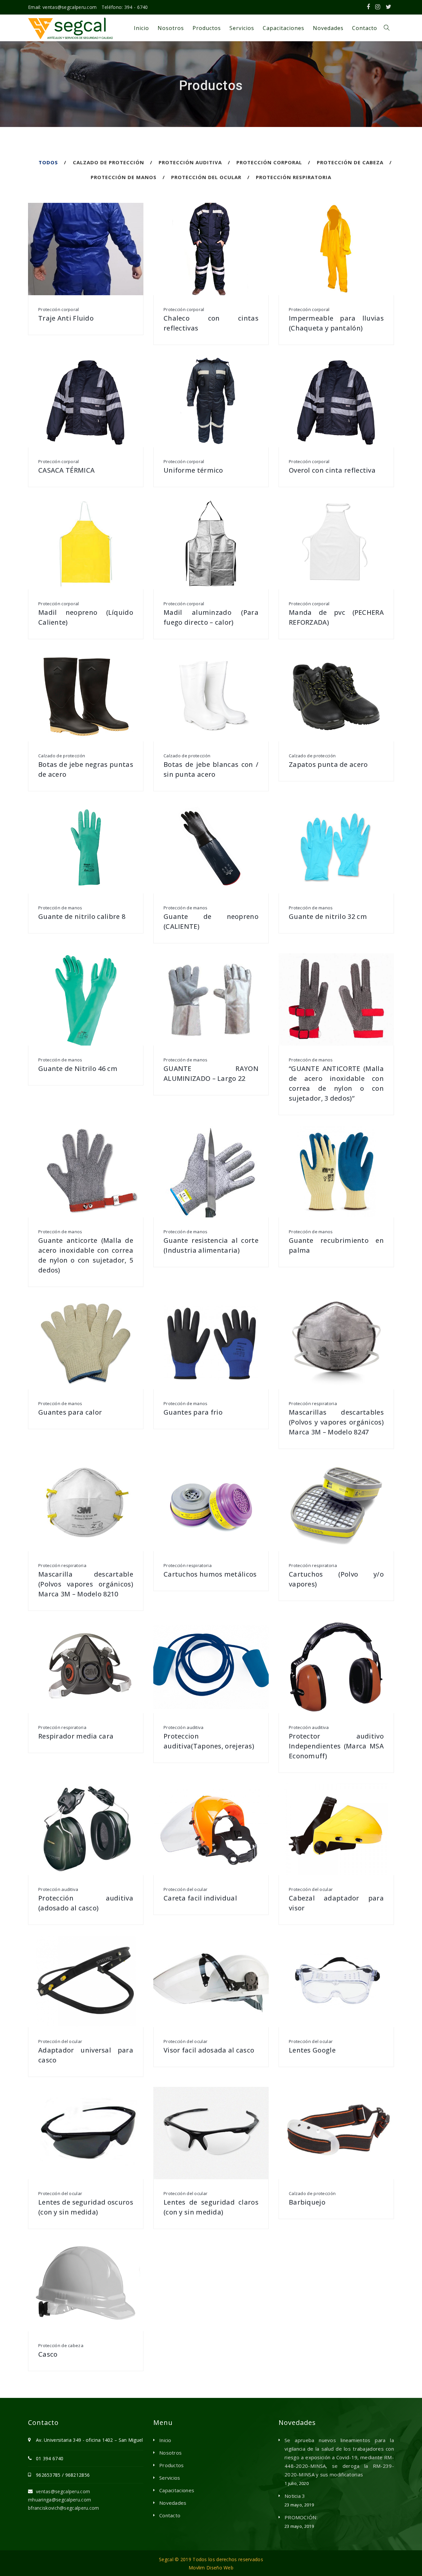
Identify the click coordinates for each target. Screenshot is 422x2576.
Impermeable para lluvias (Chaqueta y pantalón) (336, 323)
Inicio (165, 2440)
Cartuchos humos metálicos (210, 1574)
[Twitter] (389, 7)
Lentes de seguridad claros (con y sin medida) (211, 2207)
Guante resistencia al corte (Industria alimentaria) (211, 1245)
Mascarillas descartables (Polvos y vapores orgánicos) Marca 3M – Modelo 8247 (336, 1422)
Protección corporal (269, 162)
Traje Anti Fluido (66, 318)
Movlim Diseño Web (211, 2568)
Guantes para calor (70, 1412)
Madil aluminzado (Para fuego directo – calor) (211, 617)
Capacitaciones (177, 2490)
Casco (48, 2354)
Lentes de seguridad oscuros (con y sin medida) (86, 2207)
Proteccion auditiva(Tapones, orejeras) (209, 1741)
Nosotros (170, 2453)
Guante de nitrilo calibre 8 (82, 916)
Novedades (173, 2503)
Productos (172, 2465)
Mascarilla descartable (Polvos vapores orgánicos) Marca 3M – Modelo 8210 (86, 1584)
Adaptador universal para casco (86, 2055)
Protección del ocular (206, 177)
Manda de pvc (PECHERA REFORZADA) (336, 617)
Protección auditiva (190, 162)
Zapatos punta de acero (328, 764)
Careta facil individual (200, 1898)
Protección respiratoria (294, 177)
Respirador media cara (76, 1736)
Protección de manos (124, 177)
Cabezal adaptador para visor (336, 1903)
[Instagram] (378, 7)
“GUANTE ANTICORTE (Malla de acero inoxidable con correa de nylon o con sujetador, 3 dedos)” (336, 1083)
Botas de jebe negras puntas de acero (86, 769)
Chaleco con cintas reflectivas (211, 323)
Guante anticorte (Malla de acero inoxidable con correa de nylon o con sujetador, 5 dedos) (86, 1255)
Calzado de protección (108, 162)
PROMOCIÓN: (301, 2517)
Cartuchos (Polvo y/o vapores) (336, 1579)
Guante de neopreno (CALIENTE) (211, 921)
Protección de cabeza (350, 162)
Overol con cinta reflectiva (332, 470)
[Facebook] (368, 7)
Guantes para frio (193, 1412)
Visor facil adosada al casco (209, 2050)
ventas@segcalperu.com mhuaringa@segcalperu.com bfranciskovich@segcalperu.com (64, 2500)
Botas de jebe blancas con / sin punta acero (211, 769)
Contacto (170, 2515)
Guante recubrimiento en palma (336, 1245)
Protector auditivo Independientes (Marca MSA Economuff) (336, 1746)
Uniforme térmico (193, 470)
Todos (48, 162)
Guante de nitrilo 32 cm (328, 916)
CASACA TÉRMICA (66, 470)
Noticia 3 (295, 2496)
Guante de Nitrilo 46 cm (78, 1068)
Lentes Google (312, 2050)
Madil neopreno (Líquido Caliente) (86, 617)
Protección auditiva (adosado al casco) (86, 1903)
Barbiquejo (307, 2202)
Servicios (170, 2478)
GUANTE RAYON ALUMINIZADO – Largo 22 (211, 1073)
